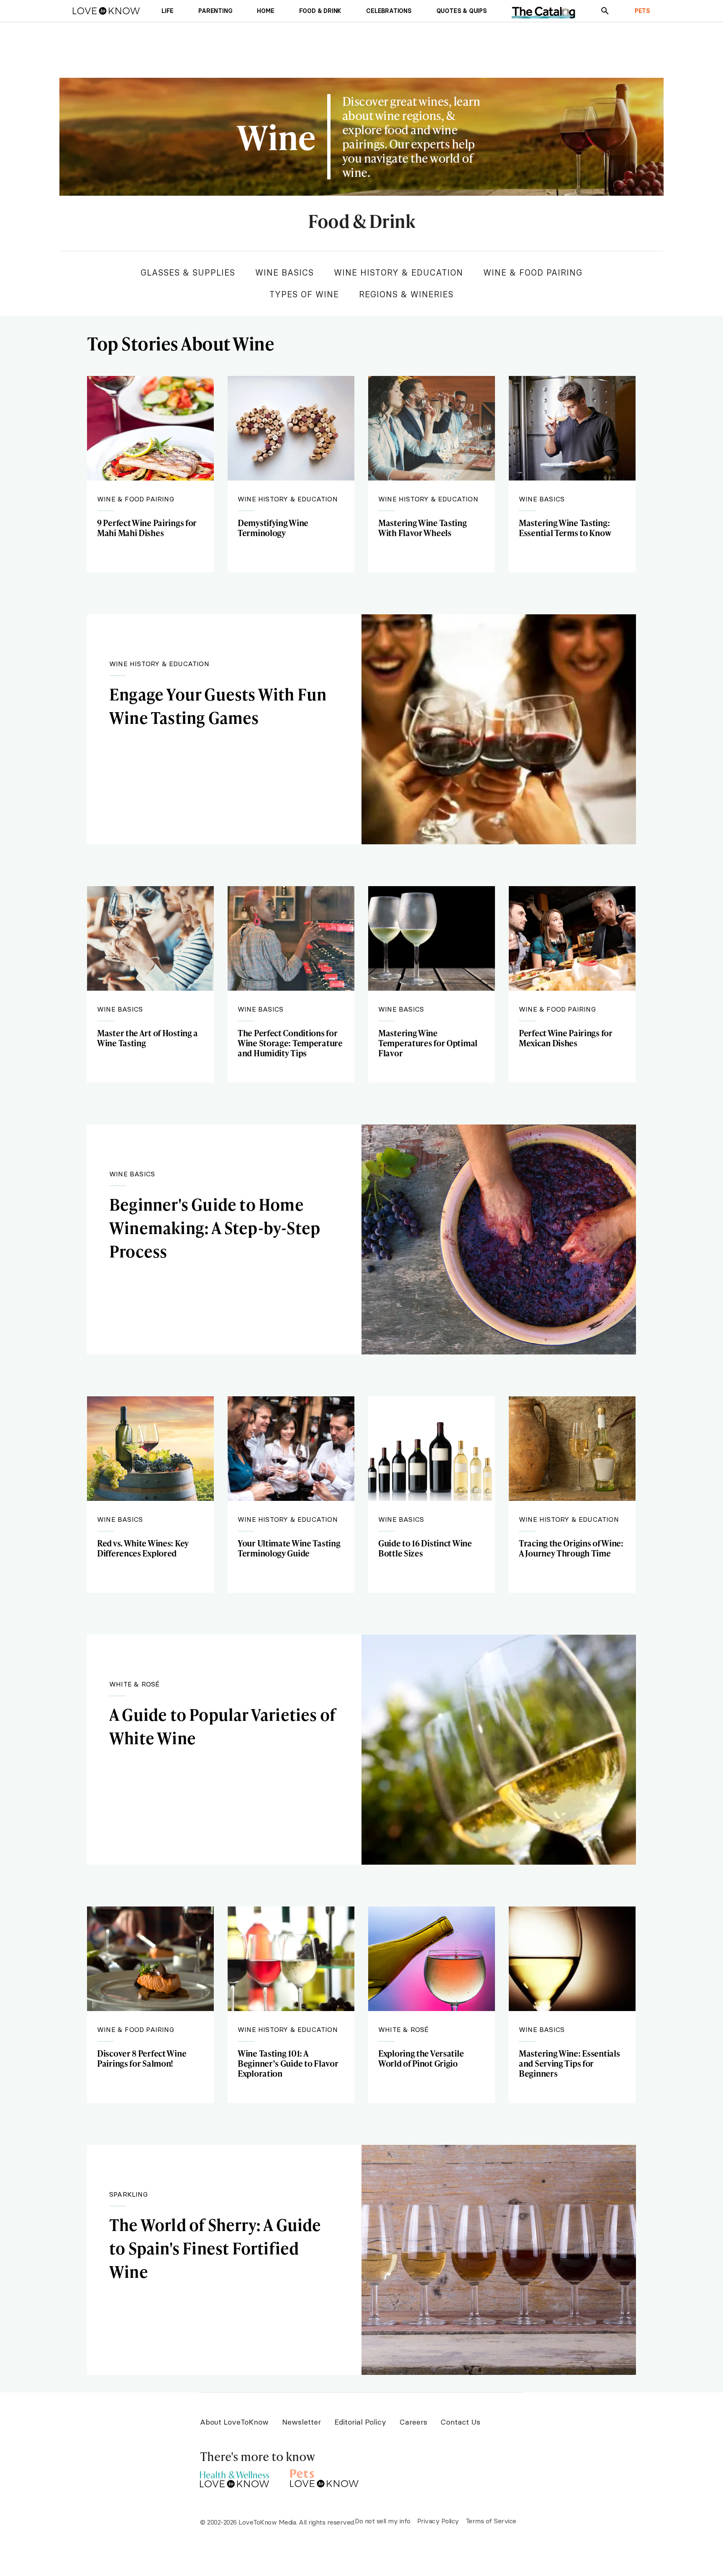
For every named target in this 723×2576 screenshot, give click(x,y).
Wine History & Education (399, 272)
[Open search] (605, 11)
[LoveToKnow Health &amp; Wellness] (235, 2477)
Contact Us (460, 2422)
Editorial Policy (360, 2422)
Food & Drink (361, 222)
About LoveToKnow (234, 2422)
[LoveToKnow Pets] (324, 2477)
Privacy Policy (438, 2521)
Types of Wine (304, 294)
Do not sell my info (383, 2521)
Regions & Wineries (406, 294)
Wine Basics (285, 272)
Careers (413, 2422)
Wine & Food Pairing (533, 272)
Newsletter (301, 2422)
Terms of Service (491, 2521)
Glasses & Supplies (188, 272)
